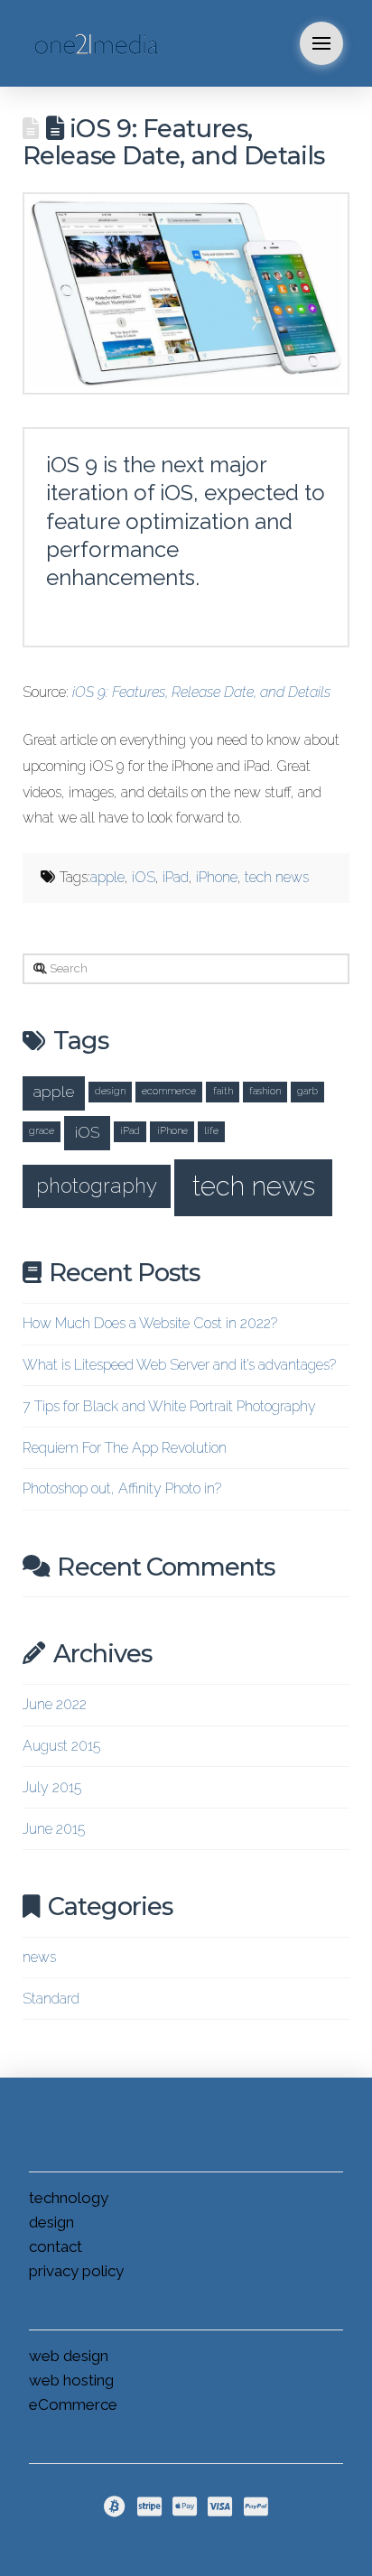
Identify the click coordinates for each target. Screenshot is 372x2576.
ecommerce (169, 1091)
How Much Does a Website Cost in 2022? (150, 1323)
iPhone (217, 877)
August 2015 (61, 1746)
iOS (144, 877)
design (110, 1091)
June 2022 (55, 1704)
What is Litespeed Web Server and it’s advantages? (179, 1365)
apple (107, 877)
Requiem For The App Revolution (125, 1448)
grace (42, 1130)
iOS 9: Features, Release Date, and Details (201, 692)
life (211, 1130)
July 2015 (52, 1787)
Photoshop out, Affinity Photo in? (122, 1488)
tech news (277, 877)
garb (307, 1091)
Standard (51, 1999)
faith (223, 1091)
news (39, 1957)
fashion (265, 1091)
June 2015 (54, 1829)
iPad (176, 877)
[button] (321, 43)
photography (97, 1186)
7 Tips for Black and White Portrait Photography (169, 1406)
